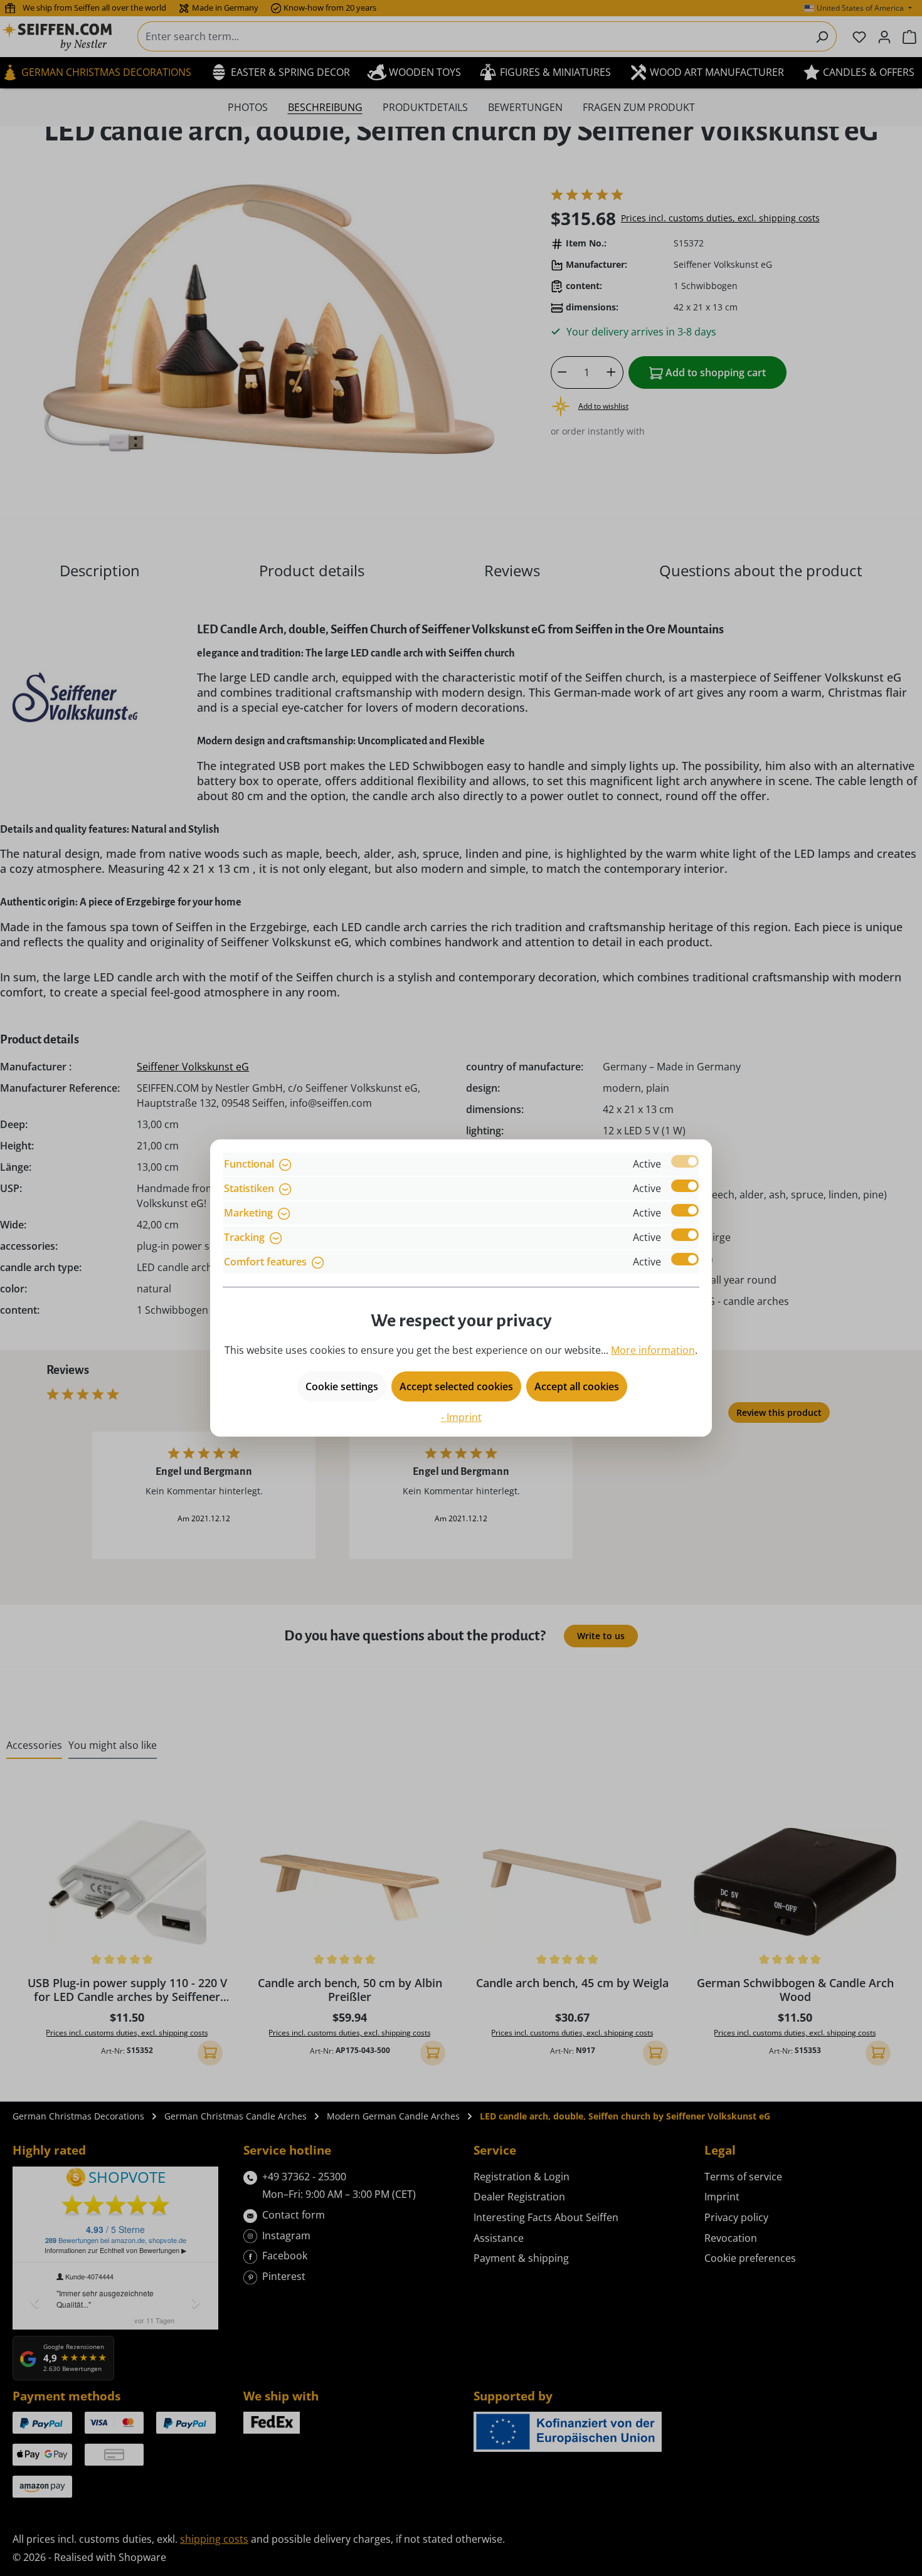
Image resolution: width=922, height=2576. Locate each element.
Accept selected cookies (456, 1386)
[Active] (685, 1161)
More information (653, 1350)
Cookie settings (342, 1386)
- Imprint (461, 1417)
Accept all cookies (577, 1386)
